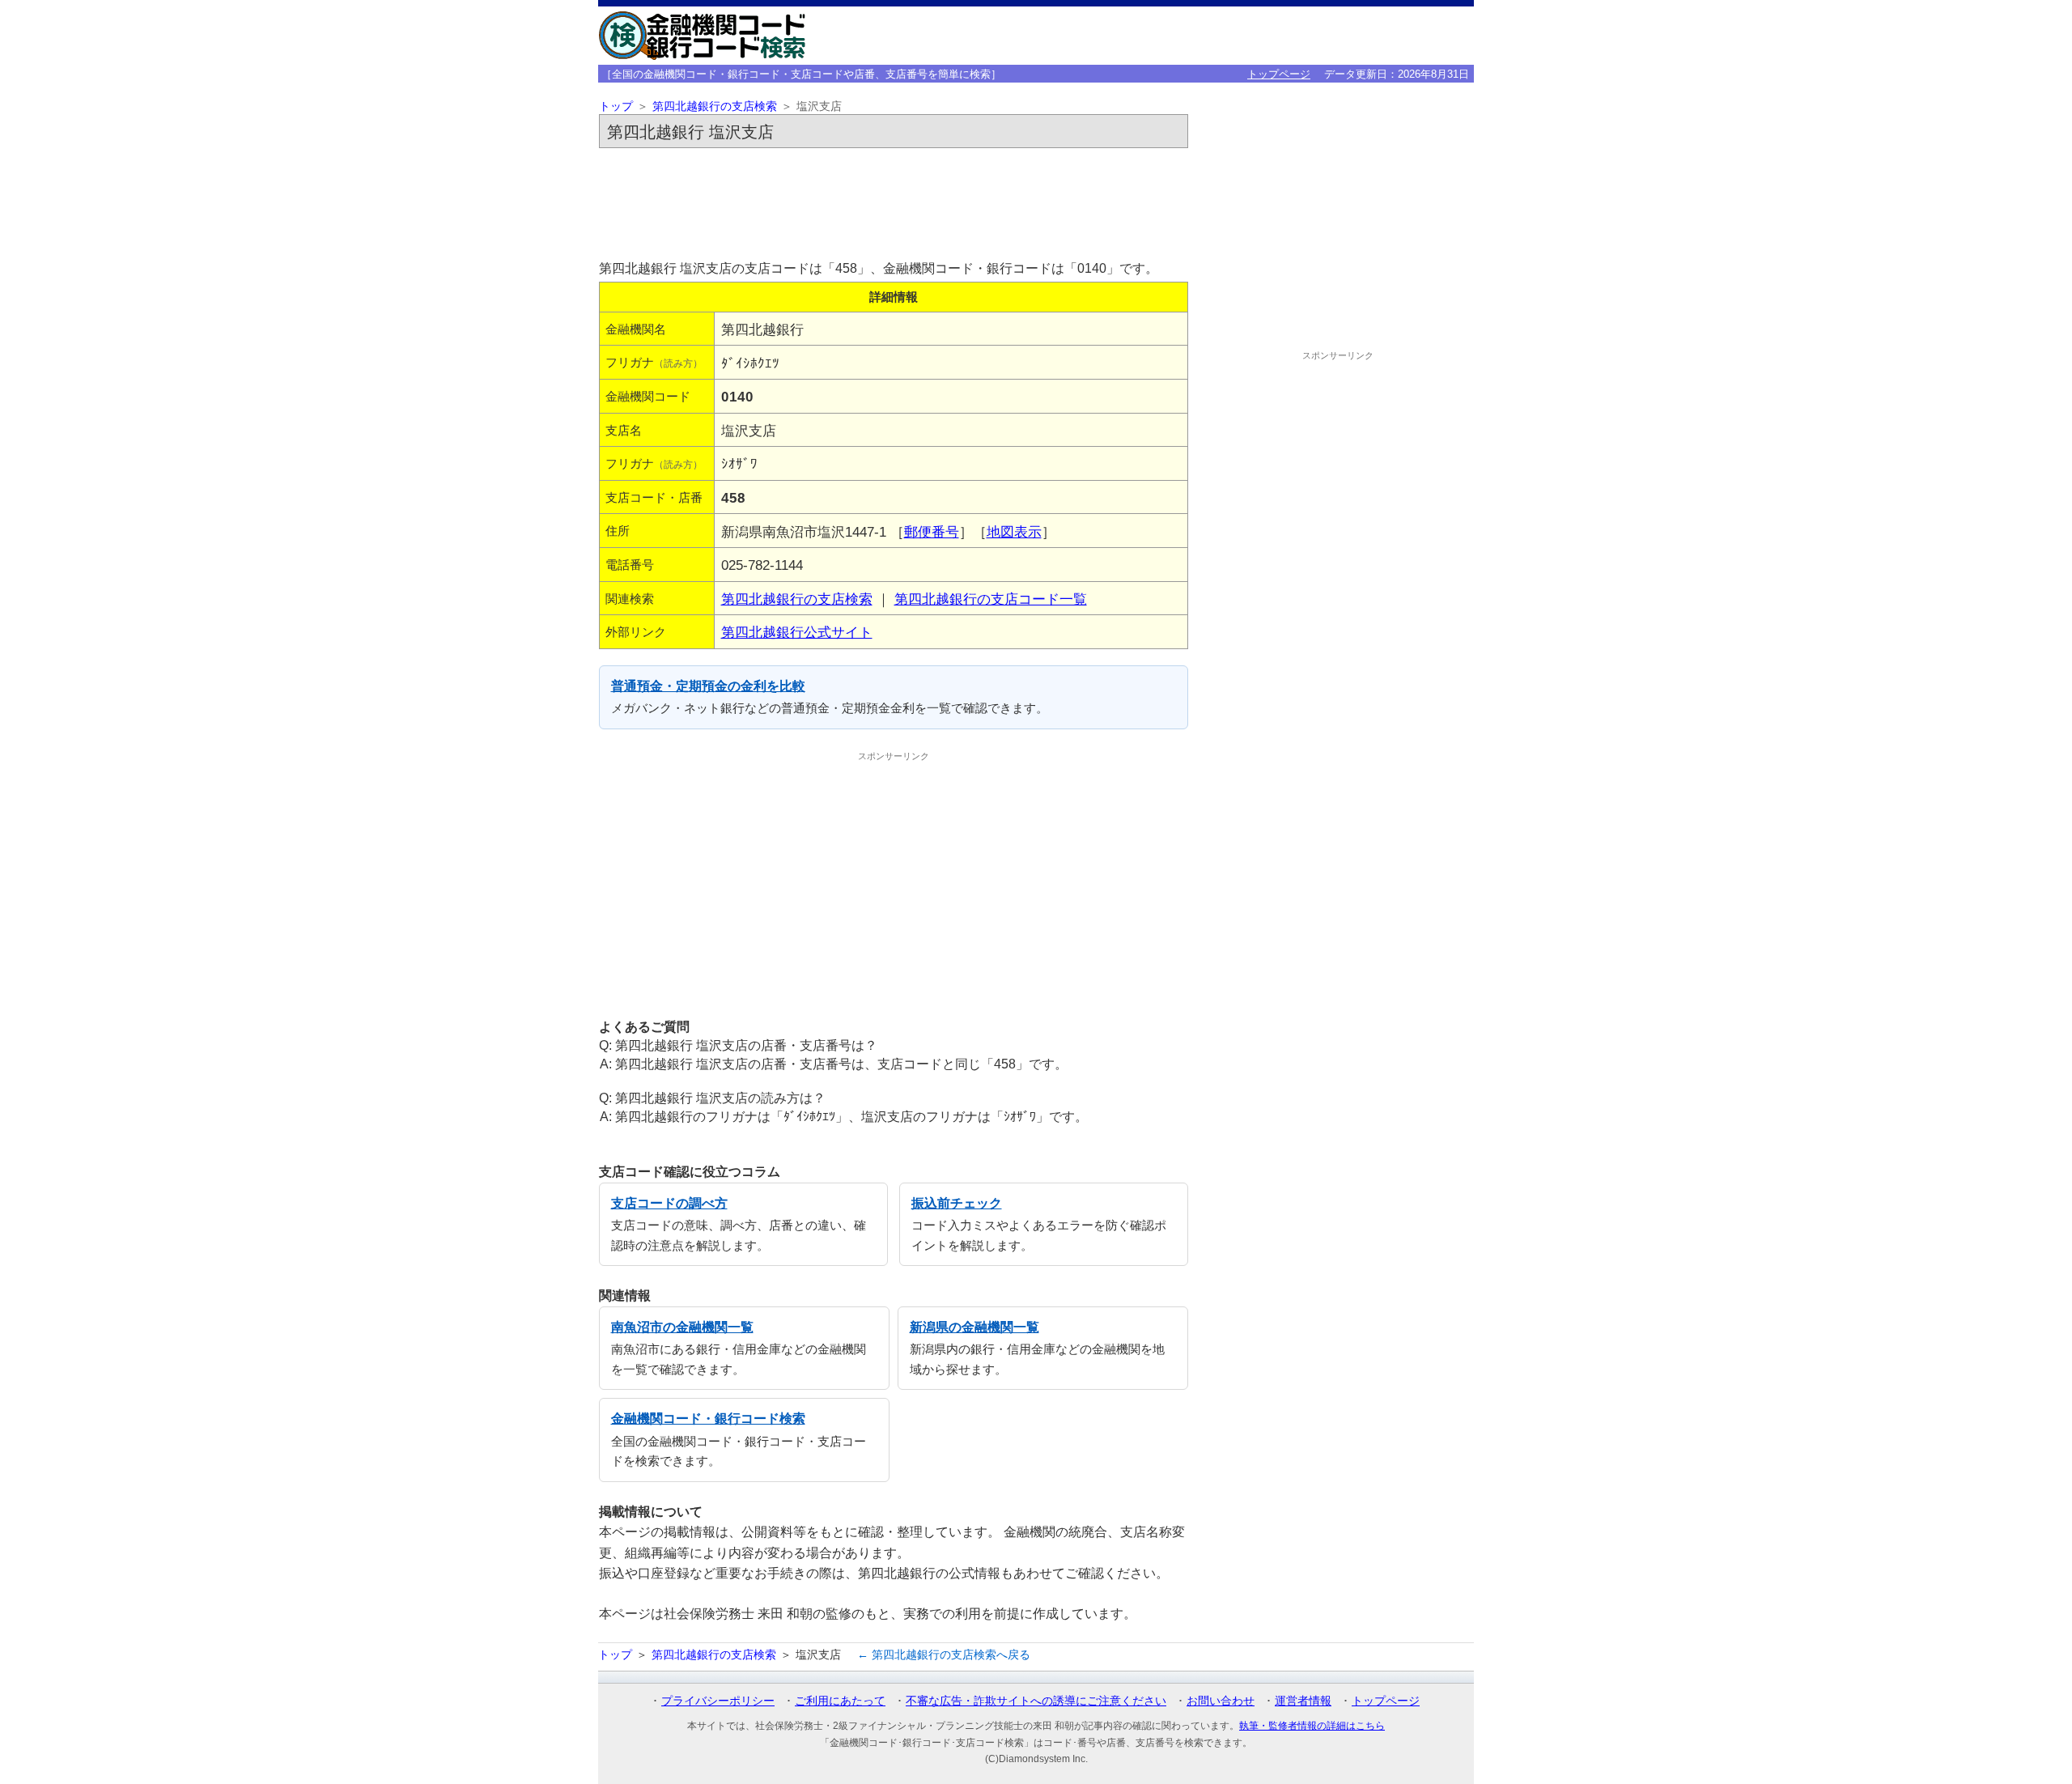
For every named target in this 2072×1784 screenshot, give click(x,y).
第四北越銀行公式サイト (797, 632)
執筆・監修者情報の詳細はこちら (1312, 1726)
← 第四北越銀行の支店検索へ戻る (944, 1654)
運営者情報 (1303, 1701)
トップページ (1279, 74)
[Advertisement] (894, 199)
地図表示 (1014, 532)
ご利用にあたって (840, 1701)
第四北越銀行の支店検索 (715, 106)
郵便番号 (932, 532)
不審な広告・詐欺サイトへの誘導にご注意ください (1036, 1701)
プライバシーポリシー (718, 1701)
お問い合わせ (1221, 1701)
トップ (616, 106)
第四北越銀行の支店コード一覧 (991, 599)
